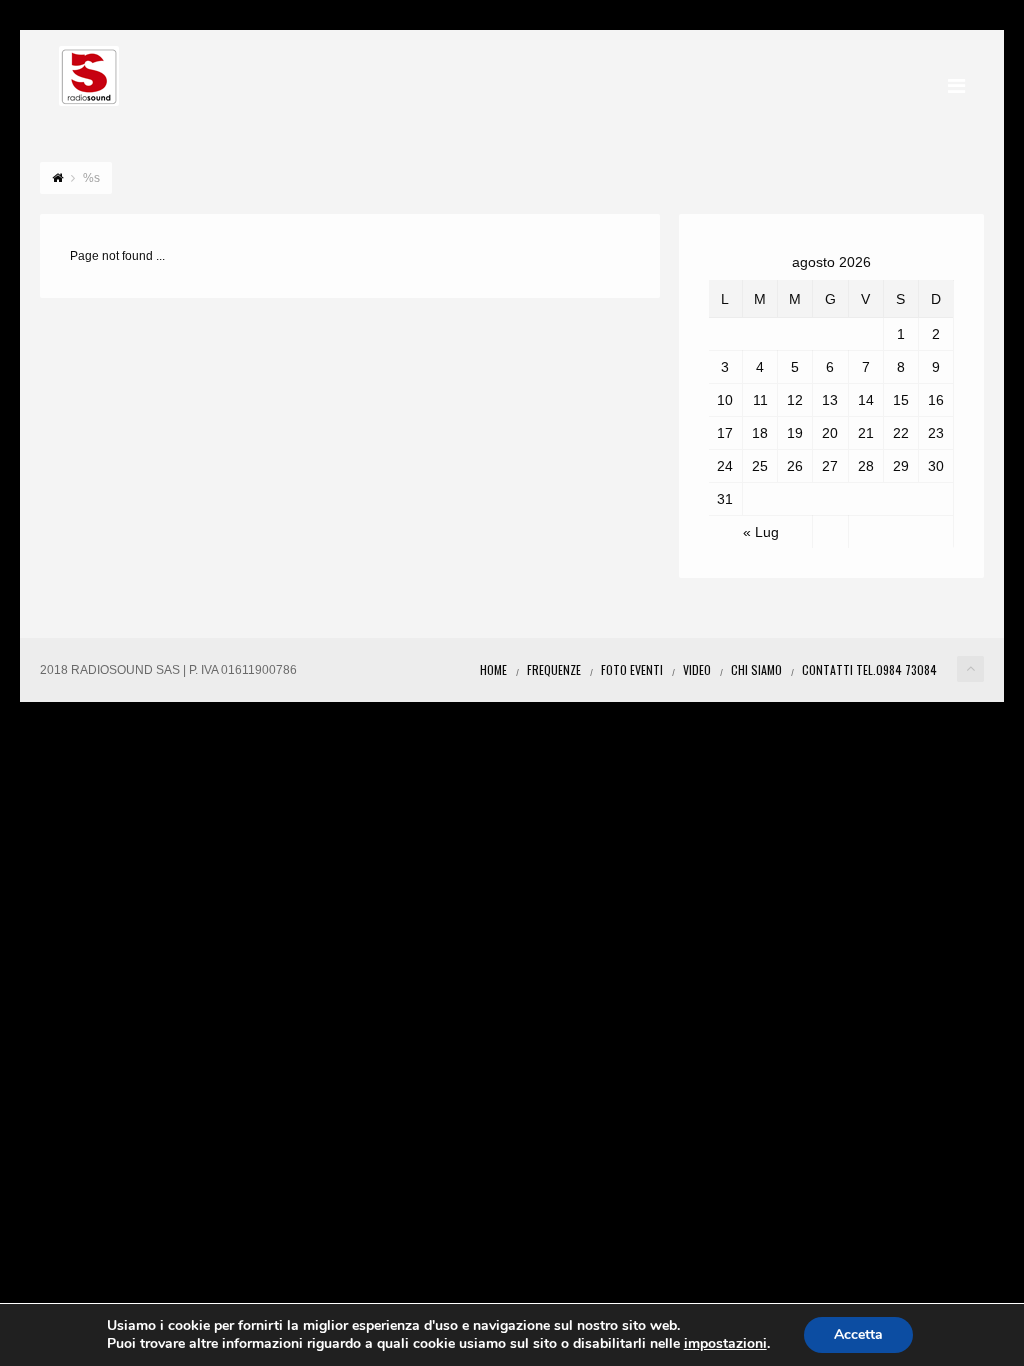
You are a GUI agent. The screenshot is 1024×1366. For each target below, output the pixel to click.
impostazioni (725, 1344)
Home (493, 669)
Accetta (858, 1334)
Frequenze (554, 669)
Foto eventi (632, 669)
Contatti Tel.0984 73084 (869, 669)
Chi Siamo (756, 669)
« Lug (761, 532)
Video (697, 669)
